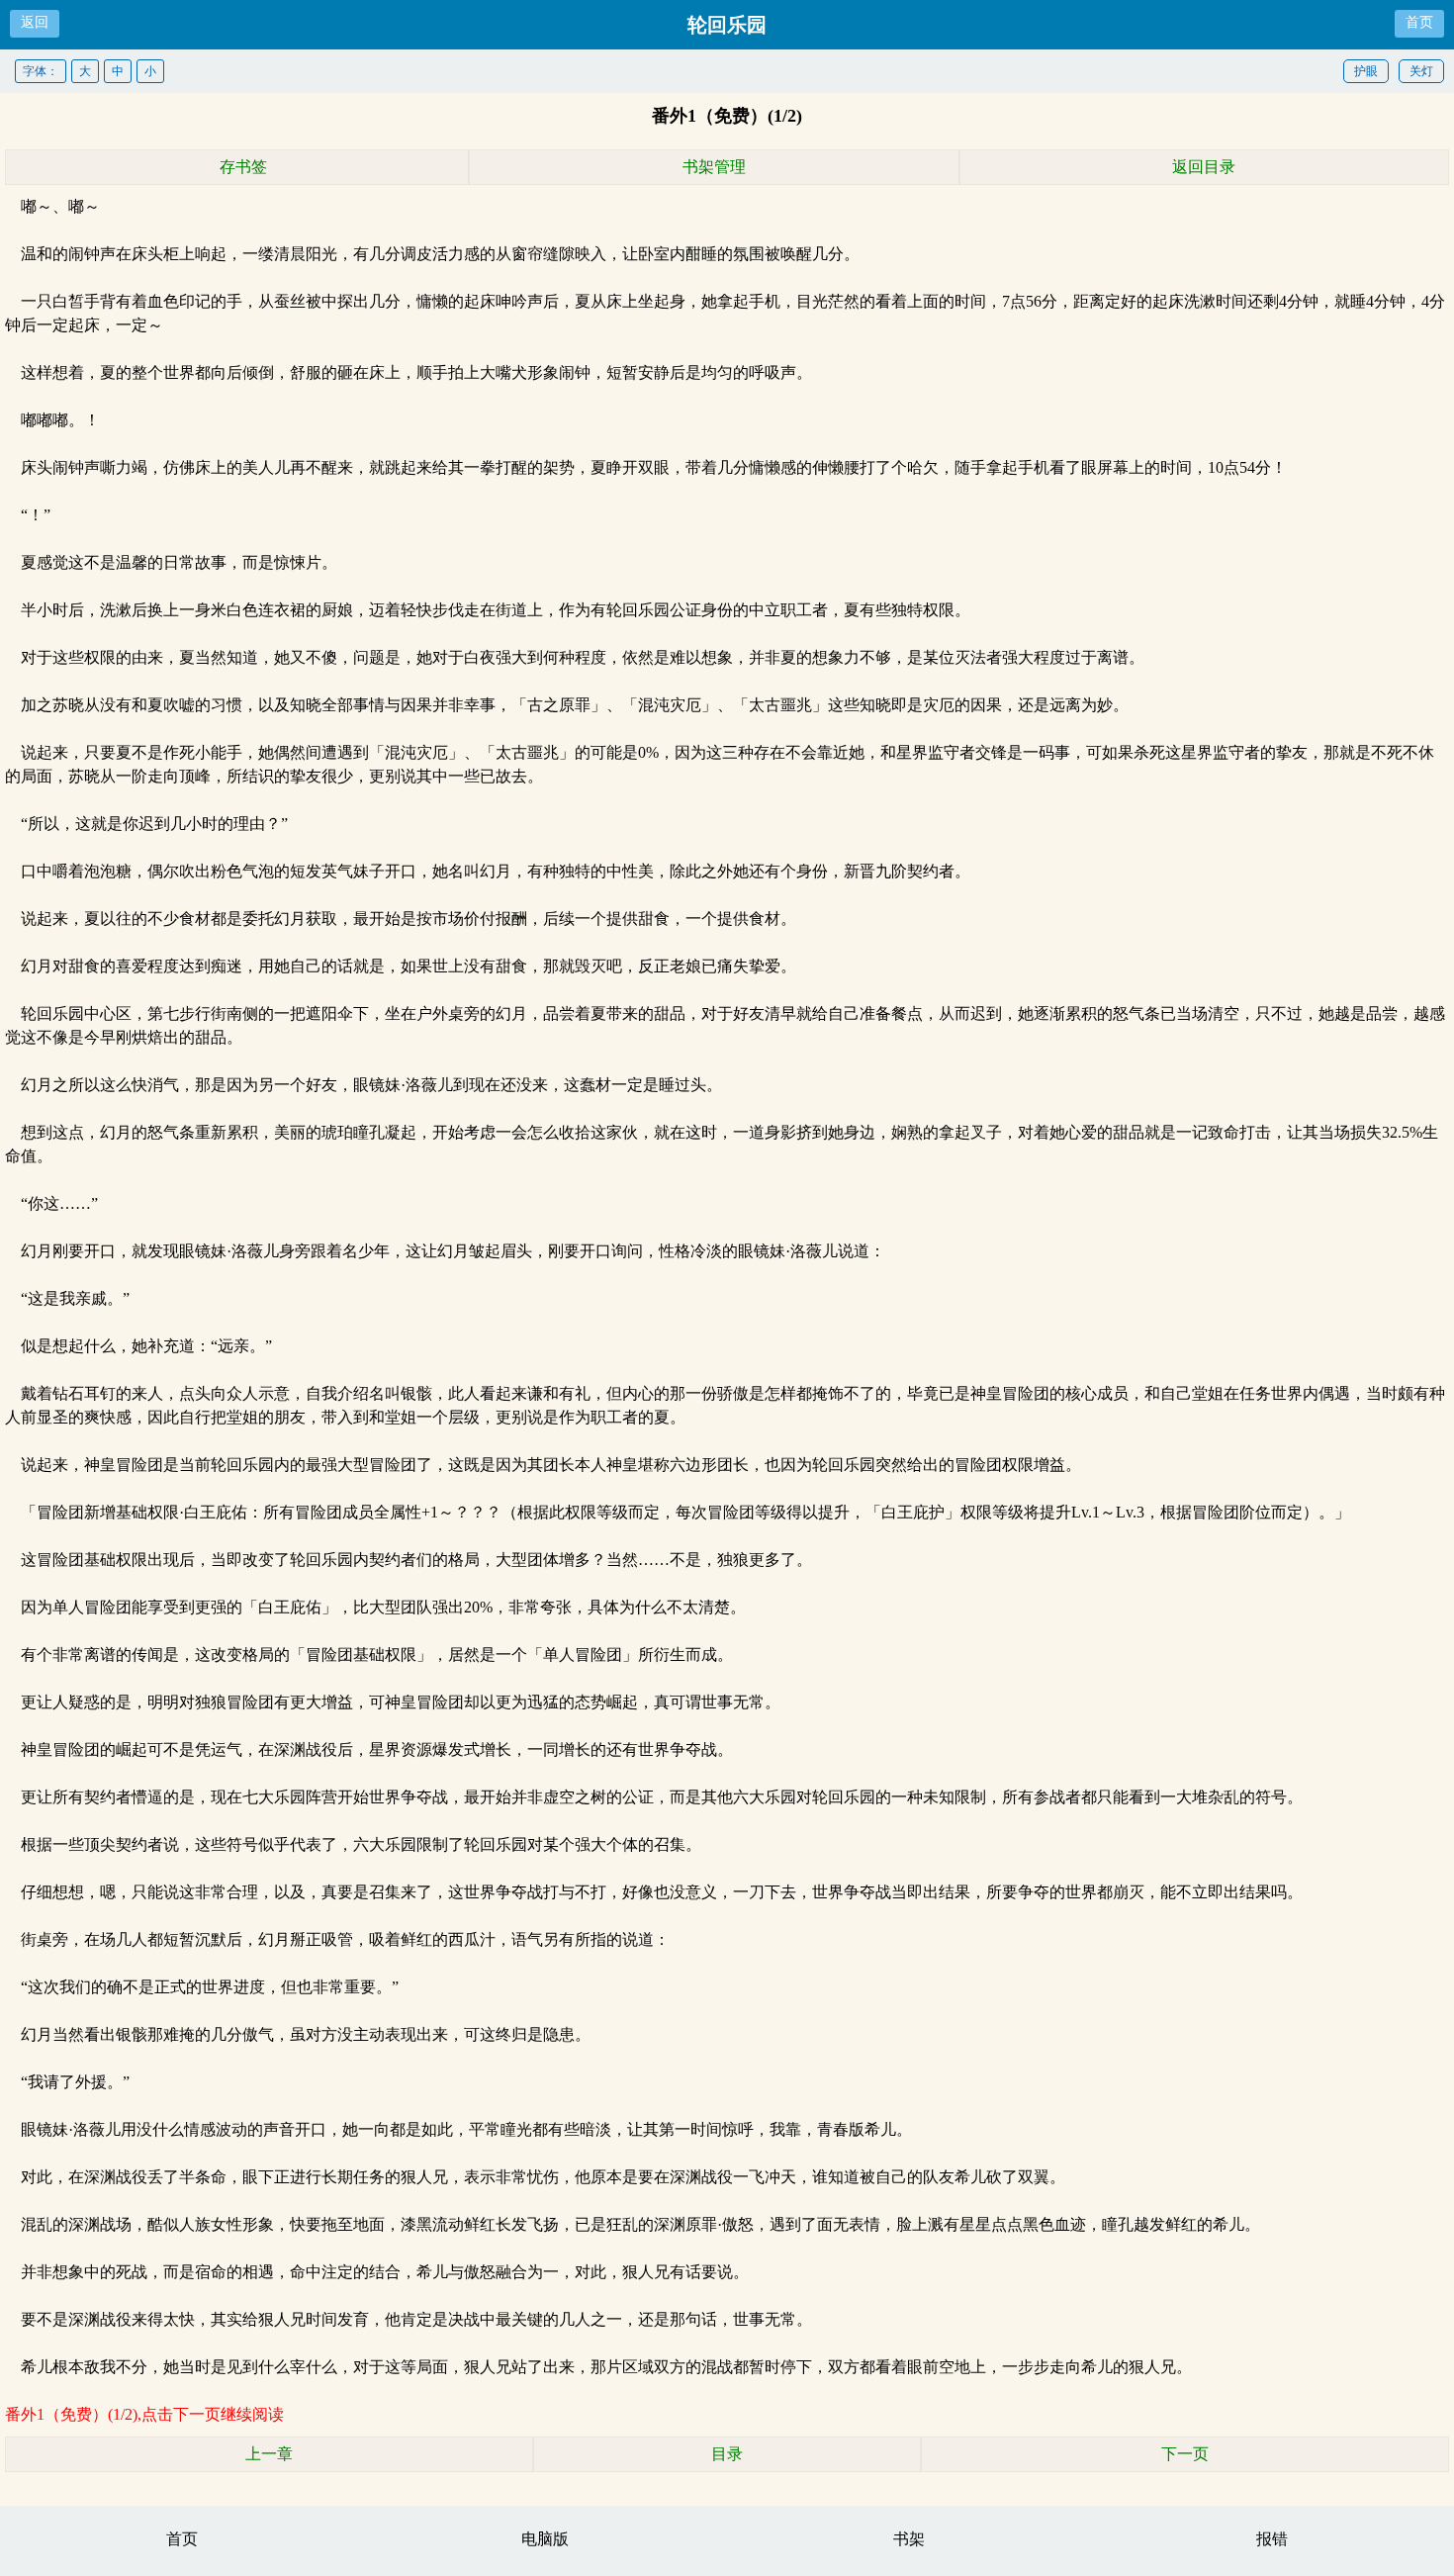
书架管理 (714, 167)
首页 (1419, 22)
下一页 (1185, 2454)
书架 (909, 2539)
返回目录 (1204, 167)
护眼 (1366, 71)
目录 (727, 2454)
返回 (35, 22)
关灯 (1421, 71)
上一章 (269, 2454)
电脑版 (545, 2539)
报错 (1272, 2539)
